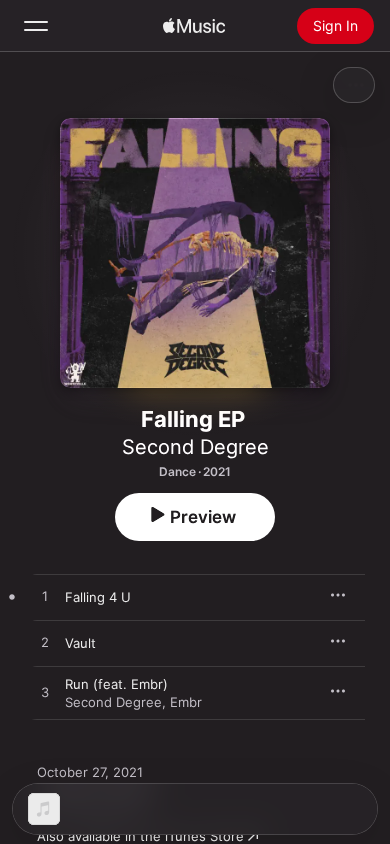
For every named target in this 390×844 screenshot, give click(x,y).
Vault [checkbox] (80, 643)
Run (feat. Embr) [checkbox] (116, 684)
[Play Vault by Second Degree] (45, 643)
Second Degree (195, 447)
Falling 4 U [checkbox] (98, 597)
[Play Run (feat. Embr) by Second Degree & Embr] (45, 693)
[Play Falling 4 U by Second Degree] (45, 597)
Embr (186, 702)
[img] (194, 26)
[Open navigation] (36, 26)
